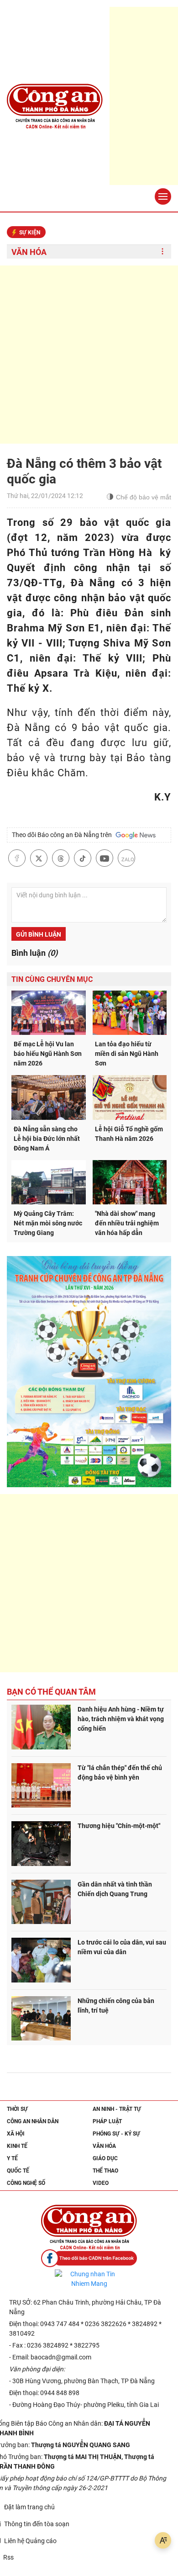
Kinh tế (17, 2146)
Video (101, 2183)
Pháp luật (107, 2121)
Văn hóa (29, 252)
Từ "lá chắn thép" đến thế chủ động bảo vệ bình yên (120, 1773)
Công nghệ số (26, 2183)
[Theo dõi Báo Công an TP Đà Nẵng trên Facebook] (89, 2258)
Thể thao (105, 2171)
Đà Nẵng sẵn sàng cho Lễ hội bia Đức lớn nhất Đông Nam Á (47, 1139)
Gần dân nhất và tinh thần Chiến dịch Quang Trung (115, 1889)
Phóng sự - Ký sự (116, 2134)
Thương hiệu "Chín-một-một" (119, 1826)
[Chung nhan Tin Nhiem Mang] (89, 2279)
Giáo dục (105, 2158)
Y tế (12, 2158)
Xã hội (16, 2134)
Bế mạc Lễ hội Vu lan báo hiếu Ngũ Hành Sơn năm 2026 (48, 1054)
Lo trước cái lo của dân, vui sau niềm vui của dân (122, 1947)
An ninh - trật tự (117, 2109)
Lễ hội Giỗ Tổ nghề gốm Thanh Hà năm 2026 (129, 1134)
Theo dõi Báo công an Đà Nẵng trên (63, 835)
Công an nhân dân (33, 2121)
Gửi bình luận (39, 934)
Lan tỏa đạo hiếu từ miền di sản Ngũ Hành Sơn (127, 1054)
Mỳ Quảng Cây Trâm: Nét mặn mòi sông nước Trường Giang (48, 1223)
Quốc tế (18, 2171)
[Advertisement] (89, 355)
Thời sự (17, 2109)
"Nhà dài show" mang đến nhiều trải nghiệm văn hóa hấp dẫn (127, 1223)
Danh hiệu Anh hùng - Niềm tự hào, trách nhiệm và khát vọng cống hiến (121, 1719)
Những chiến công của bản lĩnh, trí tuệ (116, 2006)
